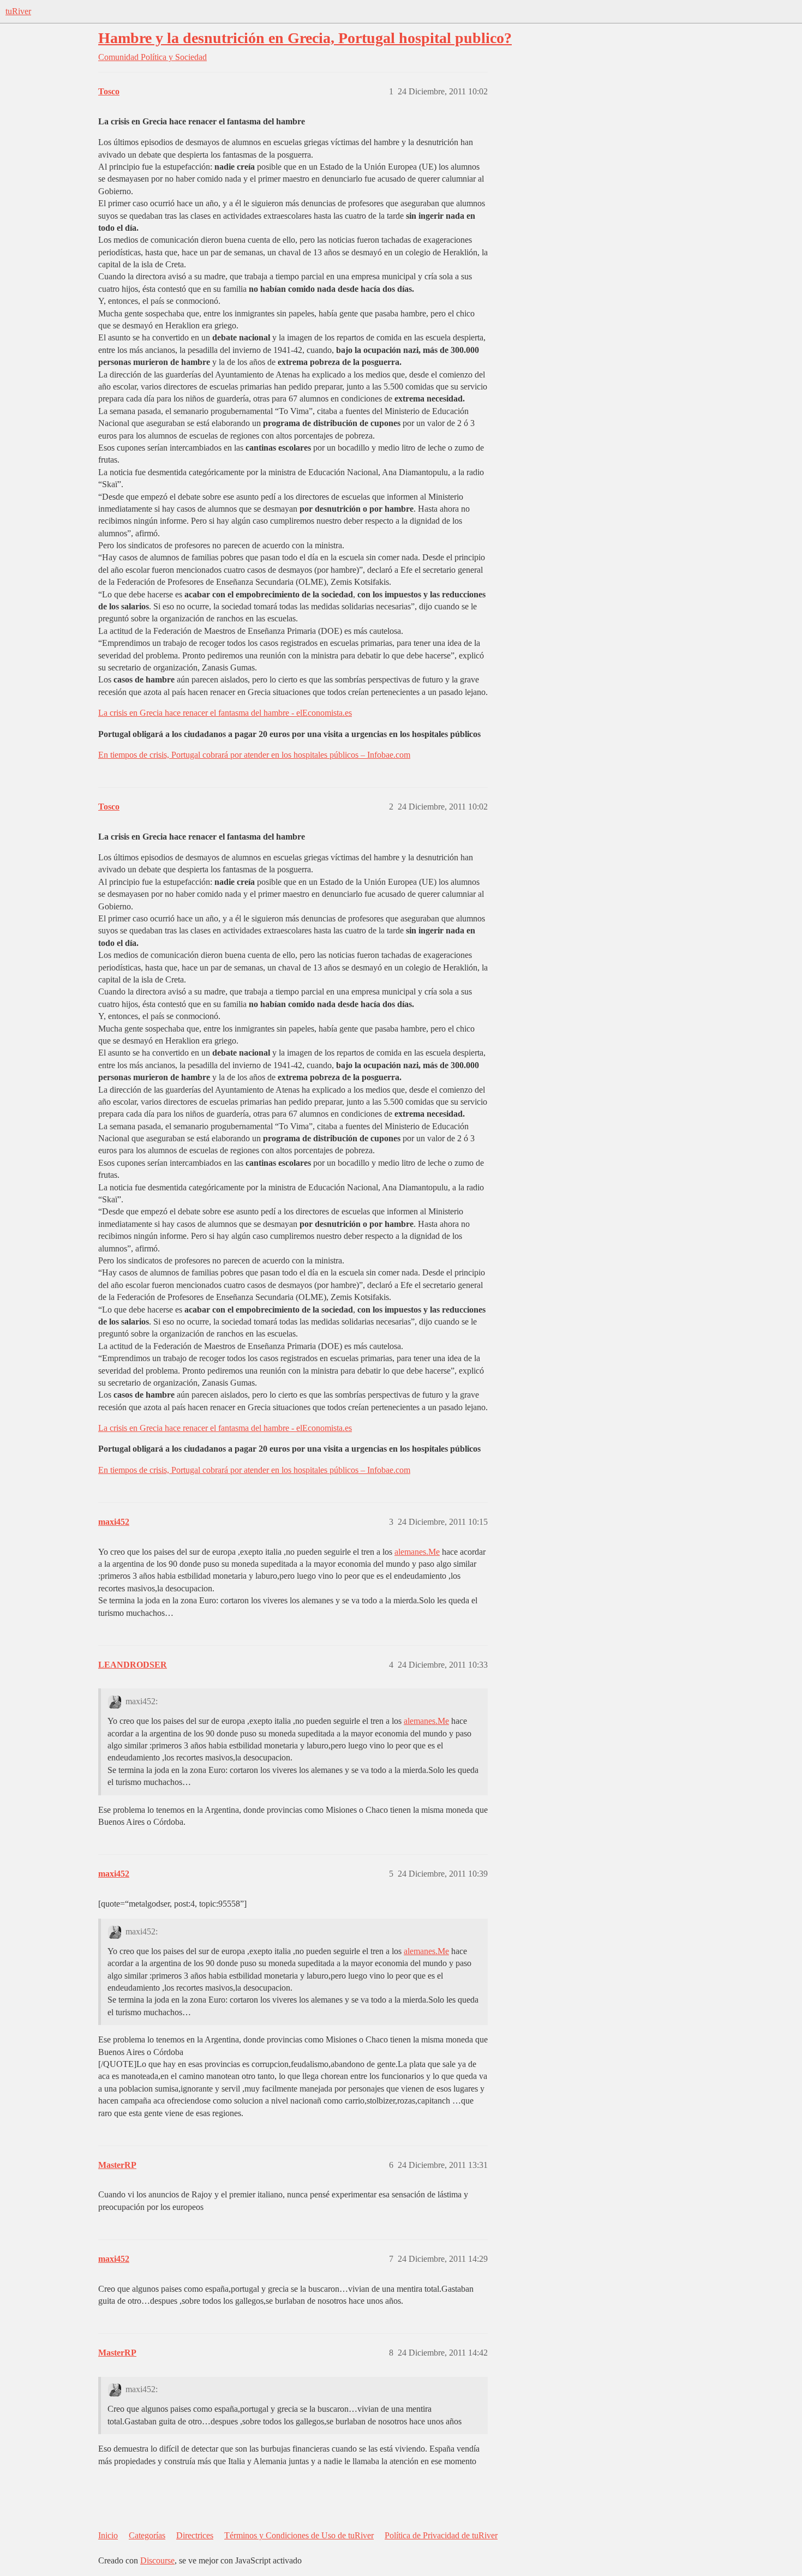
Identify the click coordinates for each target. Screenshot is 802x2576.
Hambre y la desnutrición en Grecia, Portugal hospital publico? (305, 38)
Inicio (108, 2535)
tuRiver (18, 11)
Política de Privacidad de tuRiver (441, 2535)
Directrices (195, 2535)
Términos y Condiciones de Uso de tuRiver (299, 2535)
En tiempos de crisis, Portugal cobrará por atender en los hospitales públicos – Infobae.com (254, 755)
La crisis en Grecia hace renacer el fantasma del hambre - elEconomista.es (225, 713)
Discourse (157, 2560)
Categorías (147, 2535)
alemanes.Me (417, 1552)
